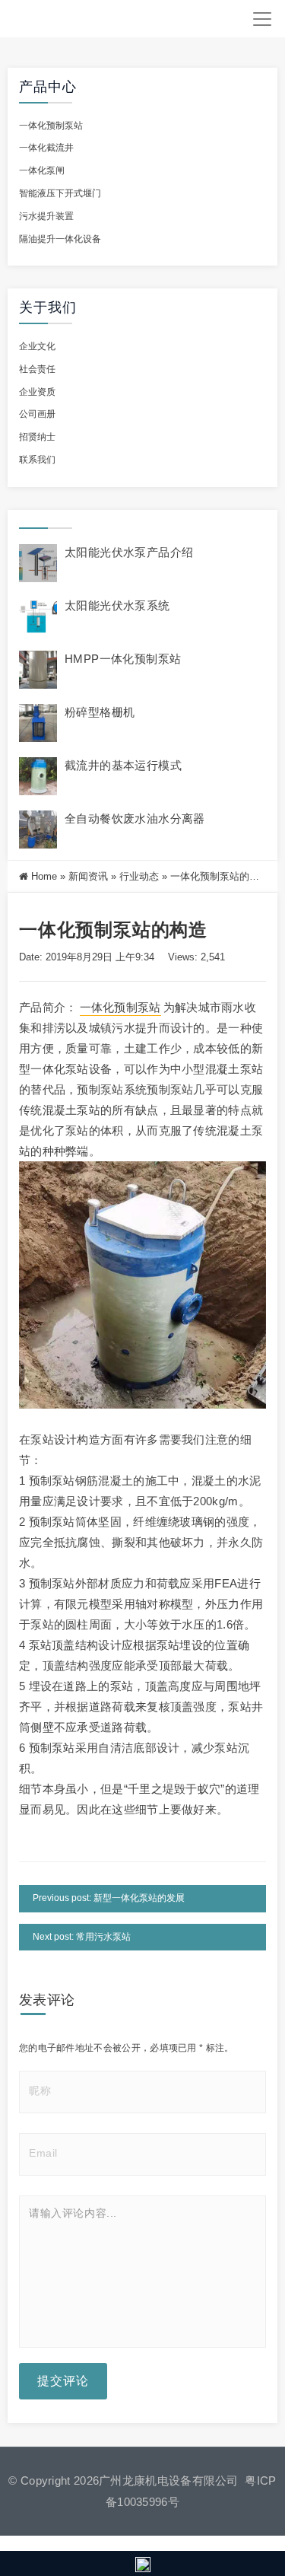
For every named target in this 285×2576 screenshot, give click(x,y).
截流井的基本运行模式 (123, 765)
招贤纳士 (37, 437)
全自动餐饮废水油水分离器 (135, 818)
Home (44, 876)
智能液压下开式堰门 (60, 193)
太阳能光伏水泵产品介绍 (129, 552)
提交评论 (63, 2381)
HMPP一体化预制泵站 (123, 659)
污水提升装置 (46, 216)
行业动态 (139, 876)
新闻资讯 (88, 876)
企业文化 (37, 346)
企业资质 (37, 392)
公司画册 (37, 414)
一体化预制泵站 (51, 126)
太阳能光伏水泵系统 (117, 605)
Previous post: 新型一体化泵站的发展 (109, 1898)
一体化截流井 (46, 148)
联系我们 (37, 460)
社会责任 (37, 369)
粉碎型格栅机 (100, 712)
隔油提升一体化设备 (60, 239)
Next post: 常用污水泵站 (82, 1937)
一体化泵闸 (42, 170)
